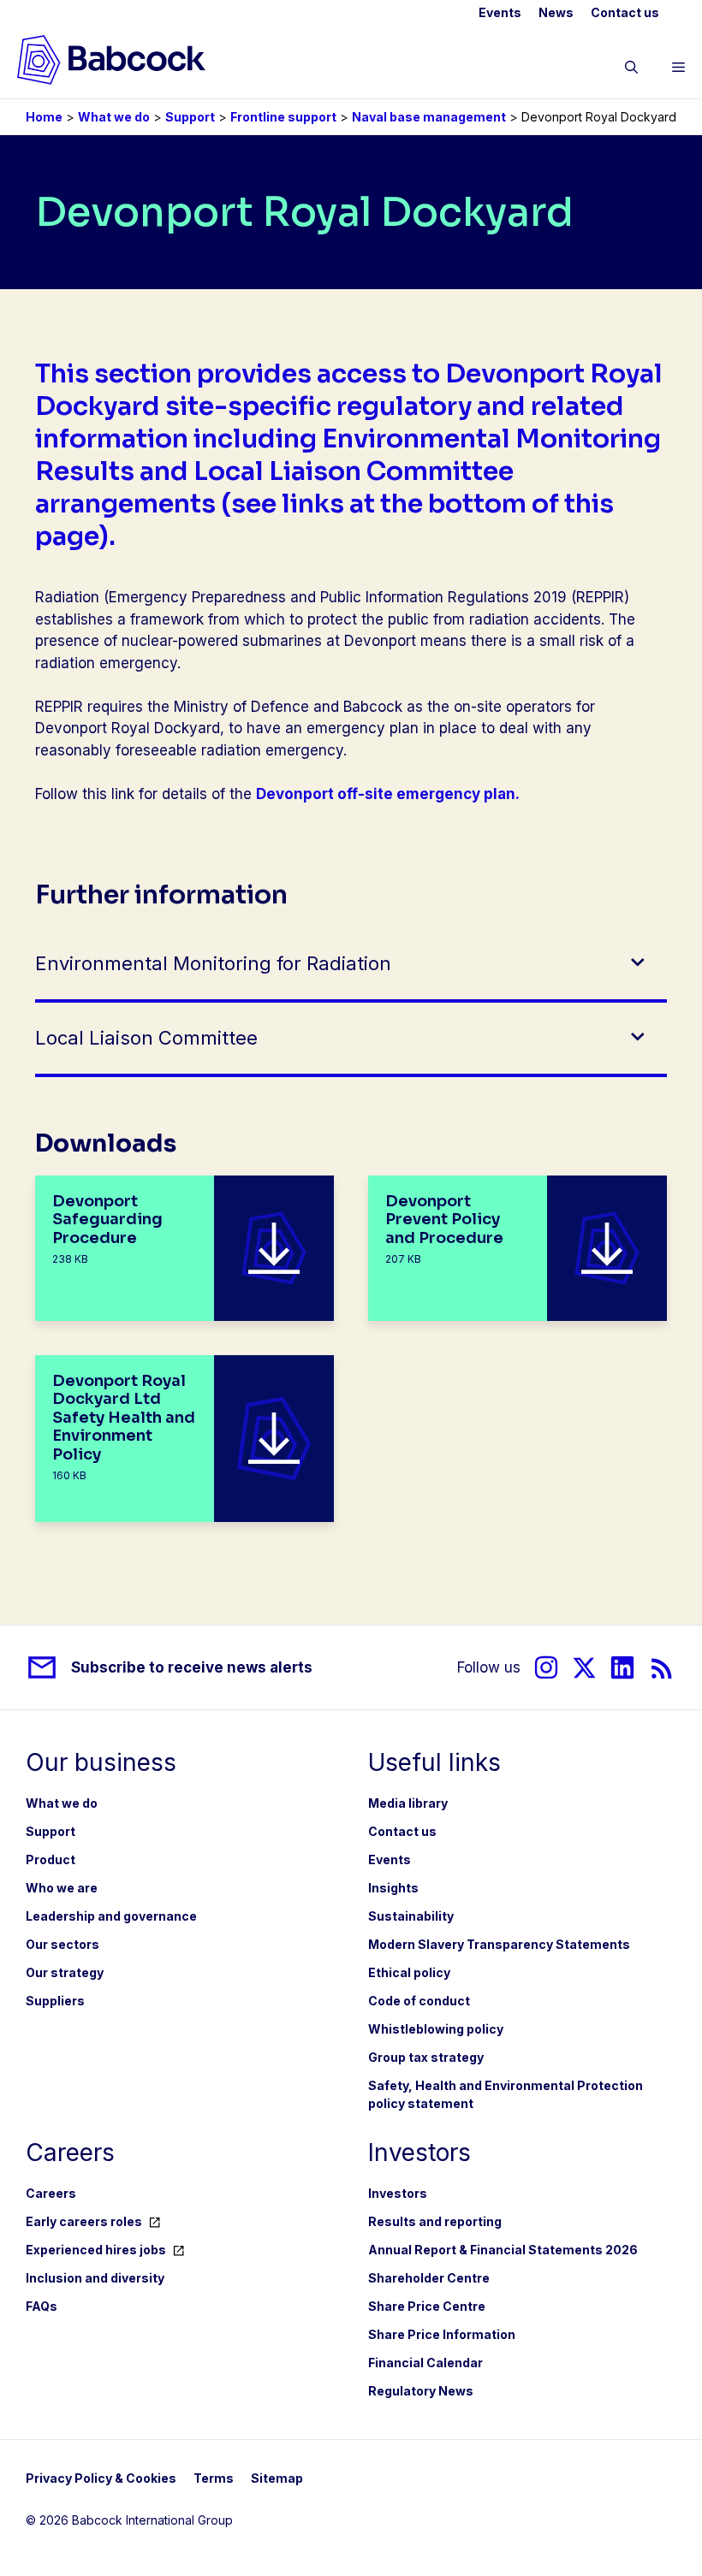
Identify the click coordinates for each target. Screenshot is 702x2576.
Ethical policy (409, 1972)
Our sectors (62, 1944)
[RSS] (662, 1668)
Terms (214, 2478)
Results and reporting (435, 2221)
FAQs (42, 2306)
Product (51, 1859)
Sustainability (411, 1916)
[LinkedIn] (622, 1668)
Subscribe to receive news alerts (192, 1667)
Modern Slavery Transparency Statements (499, 1944)
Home (44, 117)
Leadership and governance (111, 1916)
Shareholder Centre (429, 2278)
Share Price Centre (427, 2306)
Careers (51, 2193)
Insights (393, 1888)
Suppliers (55, 2001)
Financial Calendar (425, 2363)
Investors (398, 2193)
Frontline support (283, 117)
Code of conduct (419, 2001)
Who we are (62, 1888)
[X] (584, 1668)
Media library (408, 1803)
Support (190, 117)
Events (500, 12)
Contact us (625, 12)
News (556, 12)
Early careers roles (84, 2221)
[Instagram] (546, 1668)
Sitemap (277, 2478)
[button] (631, 70)
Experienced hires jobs (96, 2250)
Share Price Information (442, 2334)
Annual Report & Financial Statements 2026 (503, 2250)
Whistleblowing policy (436, 2029)
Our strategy (65, 1972)
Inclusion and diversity (95, 2278)
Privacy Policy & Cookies (101, 2478)
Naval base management (429, 117)
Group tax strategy (426, 2057)
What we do (114, 117)
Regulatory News (421, 2391)
